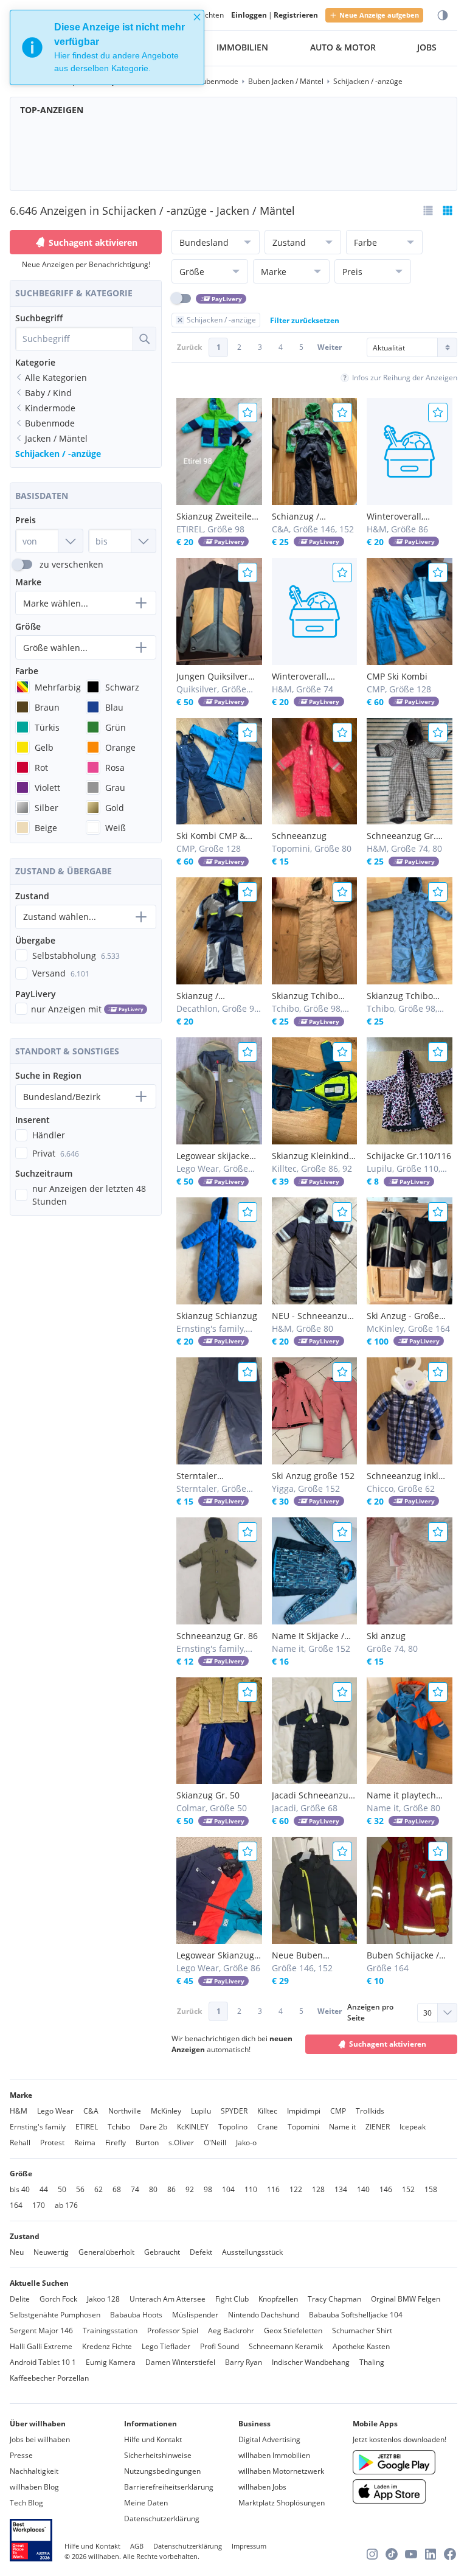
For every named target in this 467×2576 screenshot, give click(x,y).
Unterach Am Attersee (168, 2299)
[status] (107, 47)
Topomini (303, 2127)
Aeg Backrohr (231, 2331)
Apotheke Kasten (361, 2346)
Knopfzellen (278, 2299)
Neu (17, 2252)
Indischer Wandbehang (311, 2362)
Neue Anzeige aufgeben (379, 15)
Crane (268, 2127)
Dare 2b (154, 2127)
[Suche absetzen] (144, 339)
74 (135, 2189)
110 (251, 2189)
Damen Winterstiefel (180, 2362)
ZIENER (378, 2127)
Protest (52, 2143)
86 (171, 2189)
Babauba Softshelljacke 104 (356, 2315)
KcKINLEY (193, 2127)
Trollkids (370, 2111)
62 (99, 2189)
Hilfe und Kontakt (153, 2439)
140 (363, 2189)
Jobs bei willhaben (40, 2439)
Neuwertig (51, 2252)
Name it (342, 2127)
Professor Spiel (173, 2331)
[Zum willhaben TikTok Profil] (392, 2554)
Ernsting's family (38, 2127)
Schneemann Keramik (286, 2346)
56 (80, 2189)
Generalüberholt (106, 2252)
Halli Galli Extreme (41, 2346)
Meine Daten (146, 2503)
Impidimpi (304, 2111)
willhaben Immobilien (274, 2455)
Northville (125, 2111)
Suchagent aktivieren (93, 242)
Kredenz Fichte (107, 2346)
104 (228, 2189)
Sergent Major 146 (41, 2331)
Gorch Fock (58, 2299)
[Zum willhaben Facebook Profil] (450, 2554)
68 (117, 2189)
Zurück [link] (189, 347)
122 (296, 2189)
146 (386, 2189)
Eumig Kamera (111, 2362)
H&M (19, 2111)
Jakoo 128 (103, 2299)
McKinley (166, 2111)
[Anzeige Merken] (247, 413)
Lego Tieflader (166, 2346)
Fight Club (232, 2299)
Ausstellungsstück (252, 2252)
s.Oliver (181, 2143)
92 (190, 2189)
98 (208, 2189)
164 (16, 2205)
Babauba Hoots (136, 2315)
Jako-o (246, 2143)
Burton (147, 2143)
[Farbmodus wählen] (443, 16)
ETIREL (87, 2127)
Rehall (20, 2143)
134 (341, 2189)
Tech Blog (26, 2503)
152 (408, 2189)
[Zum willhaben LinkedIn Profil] (431, 2554)
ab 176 (66, 2205)
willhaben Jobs (262, 2487)
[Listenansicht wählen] (428, 211)
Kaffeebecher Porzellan (49, 2378)
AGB (137, 2546)
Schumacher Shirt (362, 2331)
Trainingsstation (110, 2331)
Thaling (372, 2362)
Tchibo (119, 2127)
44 (44, 2189)
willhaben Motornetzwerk (281, 2471)
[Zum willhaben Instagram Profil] (372, 2554)
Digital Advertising (269, 2439)
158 (431, 2189)
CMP (338, 2111)
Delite (20, 2299)
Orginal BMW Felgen (406, 2299)
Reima (85, 2143)
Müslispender (195, 2315)
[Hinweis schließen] (197, 17)
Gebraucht (162, 2252)
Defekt (201, 2252)
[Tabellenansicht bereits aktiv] (448, 211)
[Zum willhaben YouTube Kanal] (411, 2554)
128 (318, 2189)
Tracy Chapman (334, 2299)
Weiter (330, 347)
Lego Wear (55, 2111)
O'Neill (215, 2143)
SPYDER (234, 2111)
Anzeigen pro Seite (370, 2012)
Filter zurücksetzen (305, 320)
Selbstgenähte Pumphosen (55, 2315)
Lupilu (201, 2111)
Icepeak (413, 2127)
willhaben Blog (34, 2487)
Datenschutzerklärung (162, 2519)
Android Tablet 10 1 (43, 2362)
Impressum (249, 2546)
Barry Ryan (244, 2362)
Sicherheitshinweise (158, 2455)
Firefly (116, 2143)
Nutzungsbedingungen (162, 2471)
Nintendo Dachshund (264, 2315)
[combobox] (74, 339)
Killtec (267, 2111)
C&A (91, 2111)
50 (62, 2189)
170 (39, 2205)
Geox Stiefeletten (293, 2331)
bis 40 (20, 2189)
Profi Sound (220, 2346)
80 (153, 2189)
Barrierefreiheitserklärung (169, 2487)
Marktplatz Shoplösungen (282, 2503)
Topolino (233, 2127)
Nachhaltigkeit (34, 2471)
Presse (21, 2455)
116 (273, 2189)
